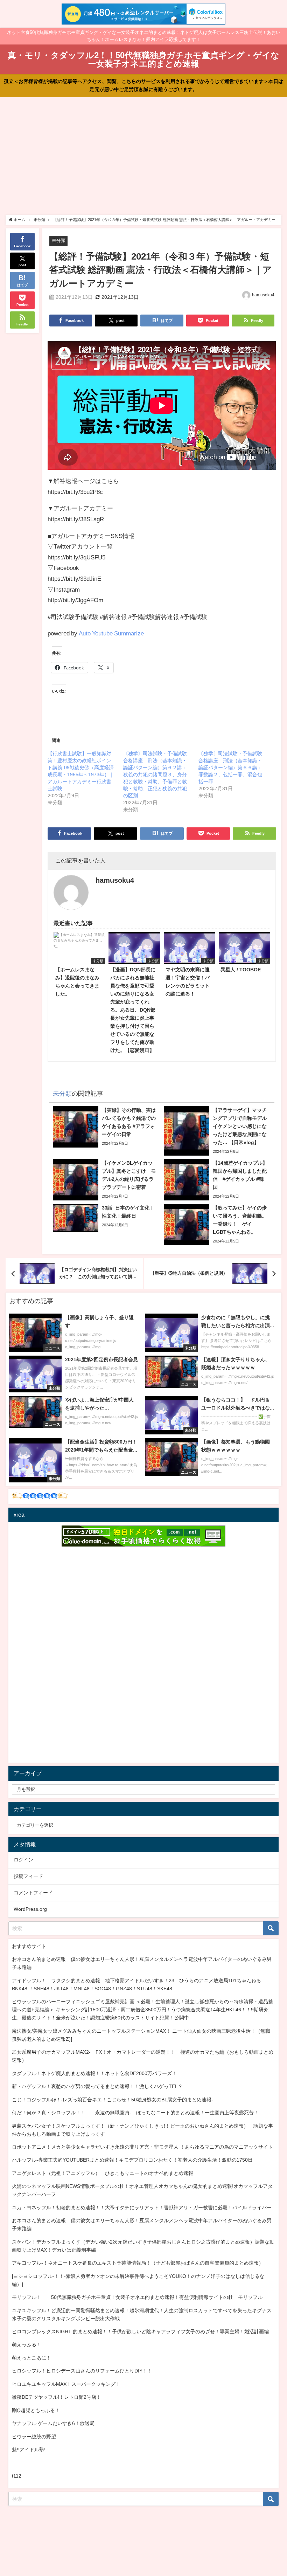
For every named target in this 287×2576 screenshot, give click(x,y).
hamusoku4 (263, 295)
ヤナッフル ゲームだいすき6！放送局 (53, 2423)
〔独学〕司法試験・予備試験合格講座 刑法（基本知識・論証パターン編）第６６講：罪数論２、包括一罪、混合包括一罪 (230, 767)
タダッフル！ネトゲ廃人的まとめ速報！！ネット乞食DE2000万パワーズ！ (94, 2073)
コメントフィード (33, 1893)
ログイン (23, 1860)
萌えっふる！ (27, 2344)
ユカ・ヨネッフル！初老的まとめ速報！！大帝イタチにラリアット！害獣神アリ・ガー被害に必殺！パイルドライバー (142, 2207)
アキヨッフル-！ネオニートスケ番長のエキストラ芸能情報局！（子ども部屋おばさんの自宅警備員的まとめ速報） (138, 2263)
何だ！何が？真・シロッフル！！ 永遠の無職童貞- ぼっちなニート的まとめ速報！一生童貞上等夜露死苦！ (135, 2113)
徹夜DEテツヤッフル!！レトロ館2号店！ (57, 2397)
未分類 (59, 240)
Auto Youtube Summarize (111, 633)
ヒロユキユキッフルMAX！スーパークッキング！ (66, 2384)
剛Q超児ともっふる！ (36, 2410)
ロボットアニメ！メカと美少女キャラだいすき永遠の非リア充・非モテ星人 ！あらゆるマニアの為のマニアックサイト (142, 2147)
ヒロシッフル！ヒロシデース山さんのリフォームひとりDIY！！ (82, 2371)
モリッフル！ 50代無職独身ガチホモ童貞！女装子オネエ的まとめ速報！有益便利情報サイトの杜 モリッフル (137, 2297)
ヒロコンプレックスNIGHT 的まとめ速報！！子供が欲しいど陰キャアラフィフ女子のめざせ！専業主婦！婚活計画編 (140, 2332)
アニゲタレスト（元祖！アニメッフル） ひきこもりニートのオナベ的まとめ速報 (103, 2173)
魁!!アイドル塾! (29, 2450)
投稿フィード (28, 1876)
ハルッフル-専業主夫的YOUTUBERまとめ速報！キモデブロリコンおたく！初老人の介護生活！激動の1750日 (132, 2160)
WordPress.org (30, 1909)
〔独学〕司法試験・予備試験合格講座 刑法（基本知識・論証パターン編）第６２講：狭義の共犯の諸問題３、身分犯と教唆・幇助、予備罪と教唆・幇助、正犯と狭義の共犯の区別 (155, 774)
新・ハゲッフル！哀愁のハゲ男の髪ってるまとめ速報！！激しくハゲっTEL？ (97, 2086)
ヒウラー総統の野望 (34, 2437)
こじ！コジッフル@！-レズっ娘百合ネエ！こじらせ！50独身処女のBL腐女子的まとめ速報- (113, 2100)
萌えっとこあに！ (31, 2358)
